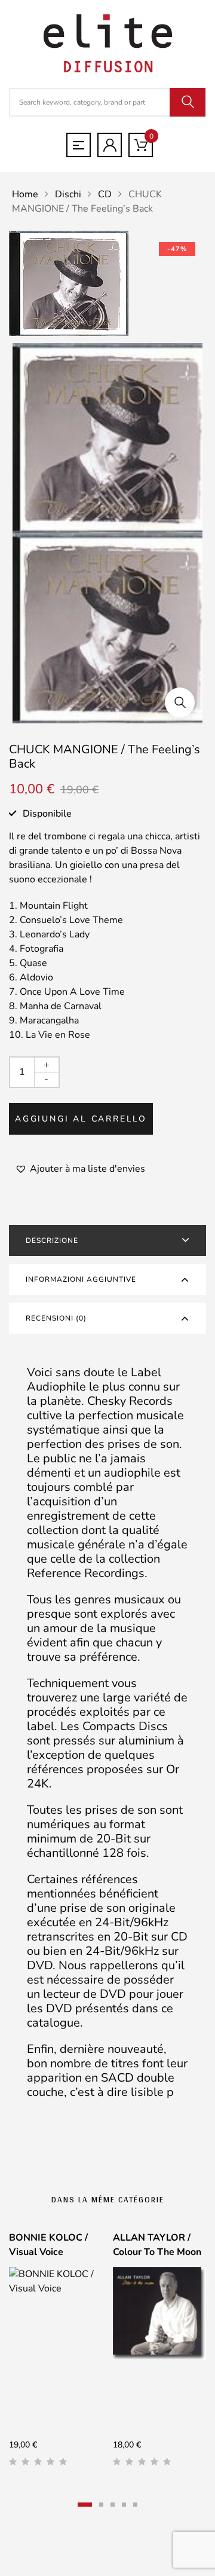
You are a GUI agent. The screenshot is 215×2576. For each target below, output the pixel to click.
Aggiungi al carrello (81, 1119)
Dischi (68, 194)
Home (25, 194)
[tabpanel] (56, 2354)
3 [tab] (113, 2505)
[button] (180, 702)
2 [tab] (101, 2505)
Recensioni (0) (56, 1318)
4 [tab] (124, 2505)
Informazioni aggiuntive (81, 1279)
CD (105, 194)
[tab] (107, 1240)
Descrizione (52, 1240)
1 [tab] (85, 2505)
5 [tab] (135, 2505)
